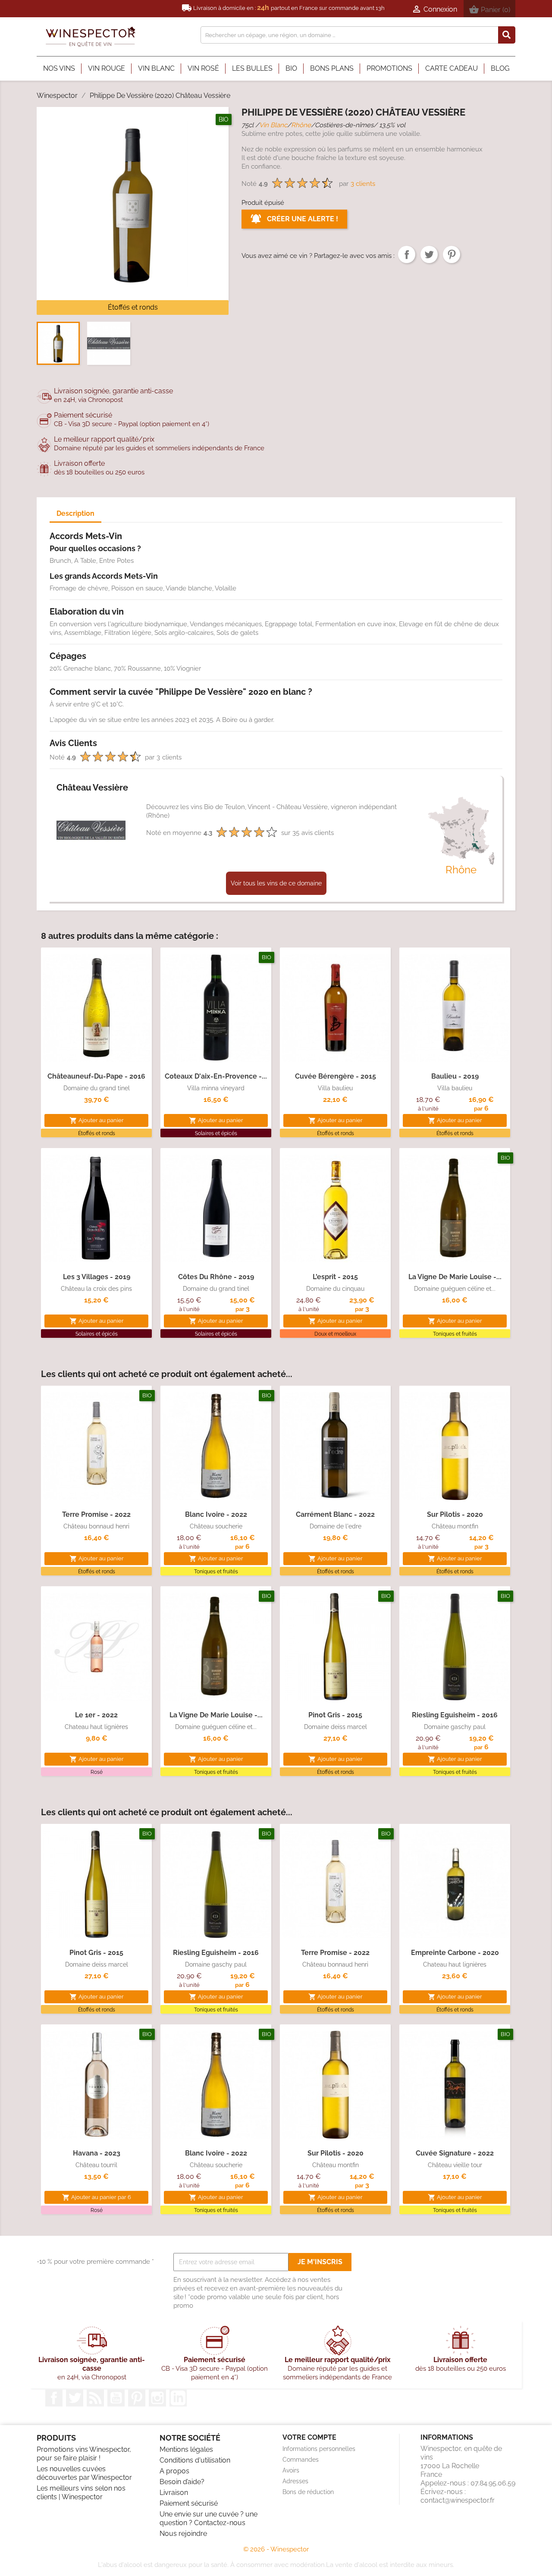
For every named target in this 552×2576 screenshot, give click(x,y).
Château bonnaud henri (96, 1526)
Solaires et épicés (216, 1133)
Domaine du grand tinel (97, 1088)
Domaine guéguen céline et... (455, 1289)
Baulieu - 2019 (455, 1076)
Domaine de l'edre (336, 1526)
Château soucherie (216, 1526)
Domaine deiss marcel (336, 1727)
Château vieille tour (455, 2165)
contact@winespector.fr (458, 2500)
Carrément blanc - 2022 (335, 1514)
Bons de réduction (308, 2492)
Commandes (301, 2460)
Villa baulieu (335, 1088)
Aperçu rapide (97, 1053)
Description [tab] (75, 513)
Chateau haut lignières (96, 1727)
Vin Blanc (273, 125)
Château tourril (96, 2165)
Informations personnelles (319, 2449)
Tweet (429, 254)
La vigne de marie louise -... (455, 1277)
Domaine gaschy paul (455, 1727)
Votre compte (309, 2437)
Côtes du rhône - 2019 (216, 1277)
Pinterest (452, 254)
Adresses (295, 2481)
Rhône (301, 125)
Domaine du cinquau (335, 1289)
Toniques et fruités (455, 1334)
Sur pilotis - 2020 (455, 1514)
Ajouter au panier (97, 1120)
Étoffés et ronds (133, 307)
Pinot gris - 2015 (335, 1715)
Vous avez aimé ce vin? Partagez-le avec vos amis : (407, 254)
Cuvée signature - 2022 (455, 2153)
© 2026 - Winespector (276, 2549)
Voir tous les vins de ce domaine (276, 883)
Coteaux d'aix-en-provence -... (216, 1076)
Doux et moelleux (335, 1334)
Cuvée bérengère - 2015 (336, 1076)
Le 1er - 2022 (96, 1715)
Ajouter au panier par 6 (97, 2197)
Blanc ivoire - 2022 (216, 1514)
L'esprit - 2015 (335, 1277)
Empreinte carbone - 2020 (455, 1953)
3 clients (363, 184)
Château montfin (455, 1526)
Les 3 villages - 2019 (97, 1277)
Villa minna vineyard (216, 1088)
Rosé (97, 1772)
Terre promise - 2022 (96, 1514)
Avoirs (291, 2470)
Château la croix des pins (96, 1289)
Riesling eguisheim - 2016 (455, 1715)
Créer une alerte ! (302, 219)
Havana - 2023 (97, 2153)
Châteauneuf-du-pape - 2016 (96, 1076)
